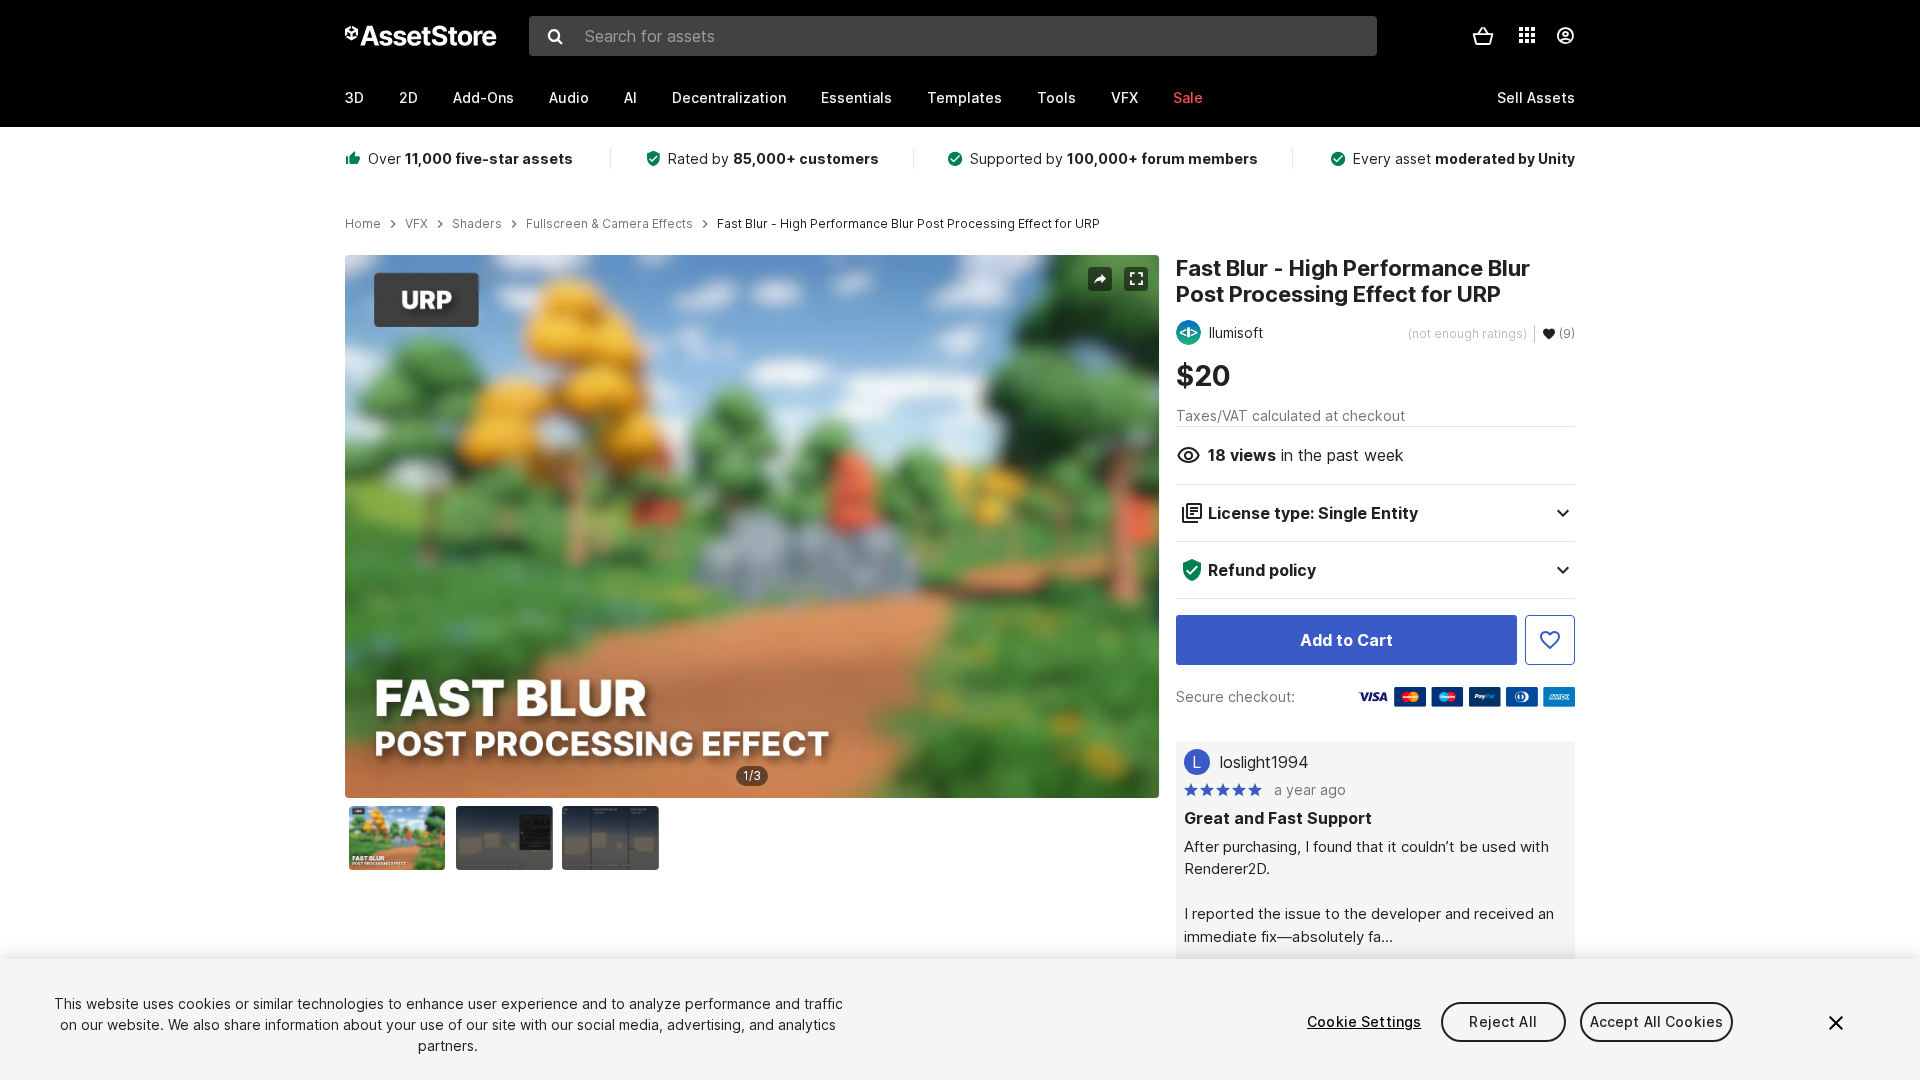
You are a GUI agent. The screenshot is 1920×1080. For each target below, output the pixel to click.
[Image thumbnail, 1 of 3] (402, 838)
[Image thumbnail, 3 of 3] (615, 838)
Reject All (1502, 1021)
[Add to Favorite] (1550, 640)
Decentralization (729, 97)
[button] (1483, 36)
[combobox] (953, 36)
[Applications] (1527, 35)
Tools (1056, 97)
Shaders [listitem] (477, 224)
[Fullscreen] (1136, 279)
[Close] (1836, 1023)
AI (630, 97)
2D (408, 97)
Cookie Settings (1364, 1021)
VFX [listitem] (416, 224)
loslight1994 (1264, 762)
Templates (964, 97)
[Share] (1100, 279)
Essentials (856, 97)
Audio (569, 97)
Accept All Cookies (1657, 1021)
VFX (1124, 97)
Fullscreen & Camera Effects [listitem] (609, 224)
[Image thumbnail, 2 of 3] (509, 838)
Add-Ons (483, 97)
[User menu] (1565, 36)
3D (354, 97)
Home (363, 224)
